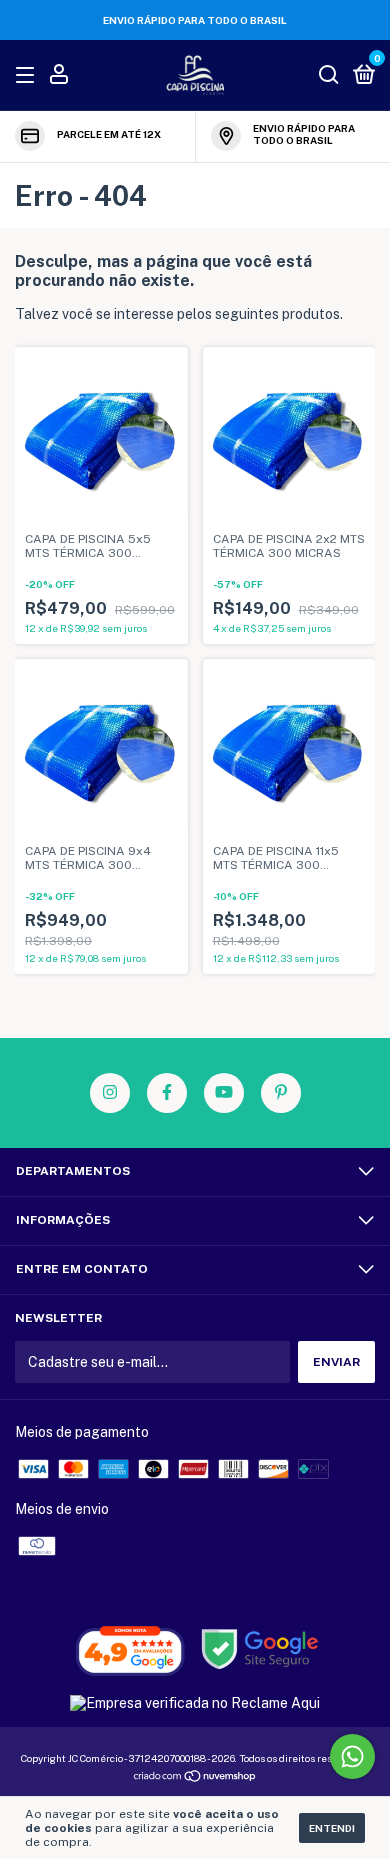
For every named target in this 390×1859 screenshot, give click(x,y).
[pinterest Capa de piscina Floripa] (281, 1093)
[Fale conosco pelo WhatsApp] (352, 1756)
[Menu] (28, 76)
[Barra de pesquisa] (329, 76)
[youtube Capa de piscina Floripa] (224, 1093)
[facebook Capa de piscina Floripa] (167, 1093)
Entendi (332, 1828)
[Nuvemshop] (195, 1778)
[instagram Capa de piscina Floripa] (110, 1093)
